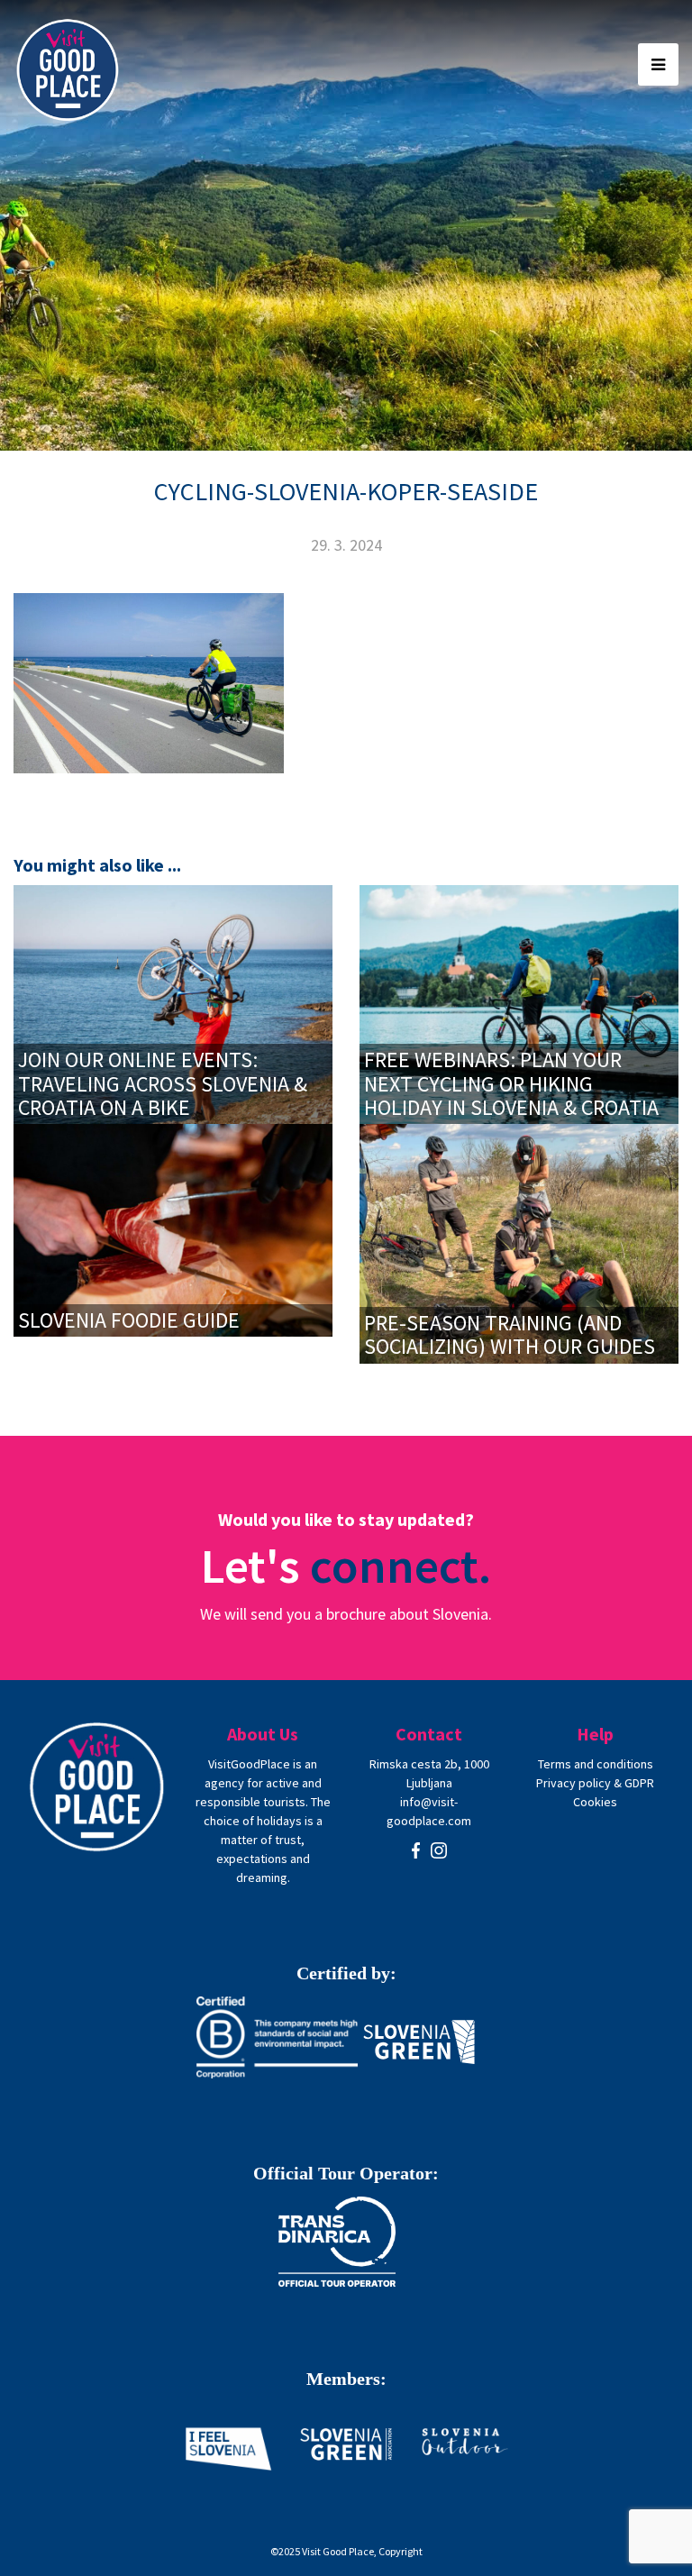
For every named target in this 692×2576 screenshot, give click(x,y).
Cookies (595, 1802)
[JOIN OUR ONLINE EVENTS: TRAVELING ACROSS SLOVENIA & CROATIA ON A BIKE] (173, 1003)
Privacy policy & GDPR (595, 1783)
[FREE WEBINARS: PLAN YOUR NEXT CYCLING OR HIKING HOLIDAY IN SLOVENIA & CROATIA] (519, 1003)
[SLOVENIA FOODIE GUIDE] (173, 1229)
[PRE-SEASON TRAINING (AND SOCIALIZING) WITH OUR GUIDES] (519, 1242)
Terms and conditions (596, 1764)
